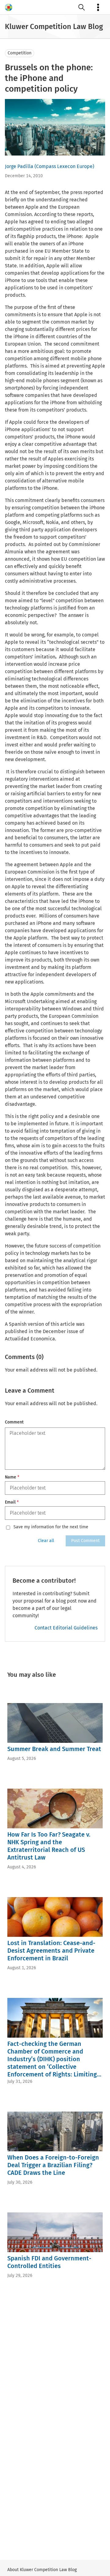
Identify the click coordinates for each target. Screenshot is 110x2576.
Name (12, 1477)
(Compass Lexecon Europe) (64, 166)
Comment (14, 1422)
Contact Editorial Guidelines (66, 1628)
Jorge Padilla (19, 166)
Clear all (46, 1541)
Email (12, 1502)
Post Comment (85, 1541)
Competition (20, 53)
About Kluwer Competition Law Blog (42, 2570)
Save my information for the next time (51, 1527)
